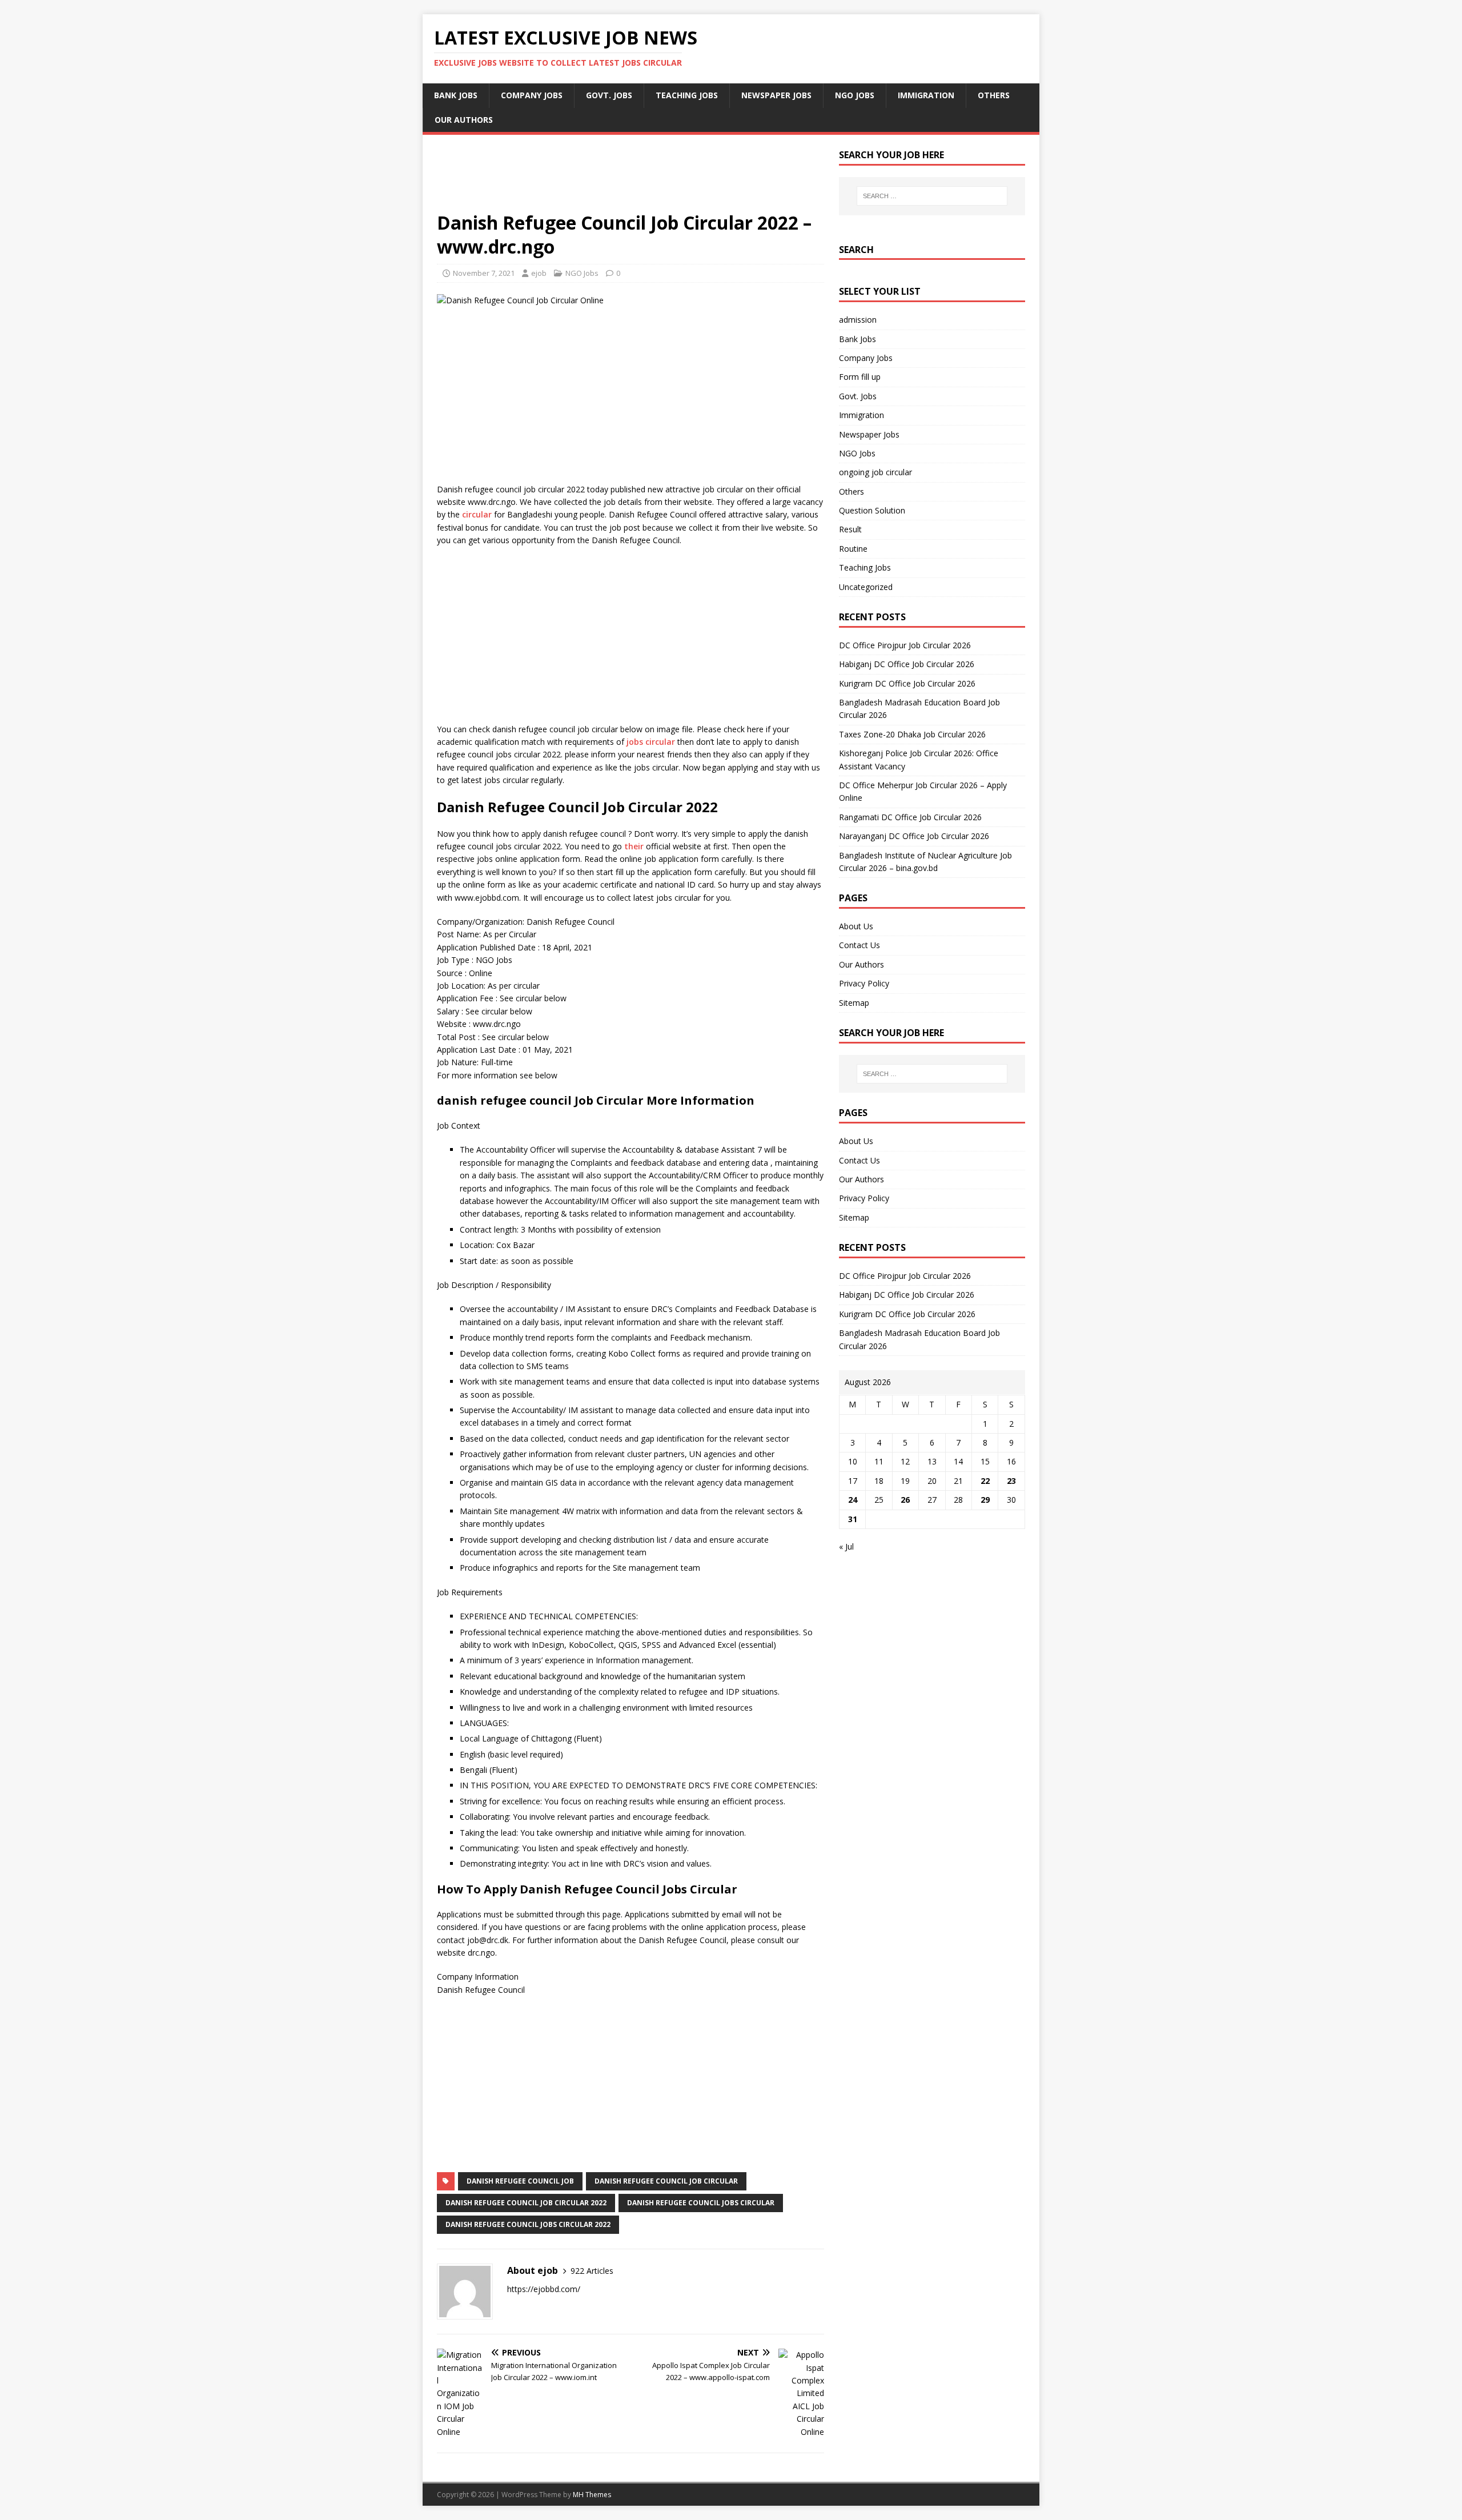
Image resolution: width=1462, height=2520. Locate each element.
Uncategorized (866, 587)
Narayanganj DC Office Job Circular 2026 (914, 836)
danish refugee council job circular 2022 (526, 2203)
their (634, 846)
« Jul (846, 1546)
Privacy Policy (864, 983)
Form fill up (860, 377)
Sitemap (854, 1003)
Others (994, 95)
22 (985, 1481)
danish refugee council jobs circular (701, 2203)
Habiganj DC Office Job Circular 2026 (907, 664)
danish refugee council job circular (666, 2181)
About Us (856, 926)
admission (858, 320)
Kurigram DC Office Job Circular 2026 (907, 683)
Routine (853, 549)
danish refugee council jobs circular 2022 (528, 2224)
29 (985, 1500)
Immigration (926, 95)
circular (477, 514)
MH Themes (592, 2495)
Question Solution (872, 510)
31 (853, 1519)
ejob (539, 273)
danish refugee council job (520, 2181)
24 (853, 1500)
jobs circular (651, 742)
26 (905, 1500)
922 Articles (592, 2271)
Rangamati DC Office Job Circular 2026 (910, 817)
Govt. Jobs (609, 95)
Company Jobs (532, 95)
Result (850, 529)
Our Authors (464, 120)
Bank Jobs (456, 95)
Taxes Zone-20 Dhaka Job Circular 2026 (912, 734)
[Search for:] (932, 196)
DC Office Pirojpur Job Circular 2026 (905, 645)
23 (1011, 1481)
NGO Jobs (855, 95)
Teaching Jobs (687, 95)
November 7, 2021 (484, 273)
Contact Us (859, 945)
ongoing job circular (875, 472)
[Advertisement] (630, 180)
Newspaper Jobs (776, 95)
